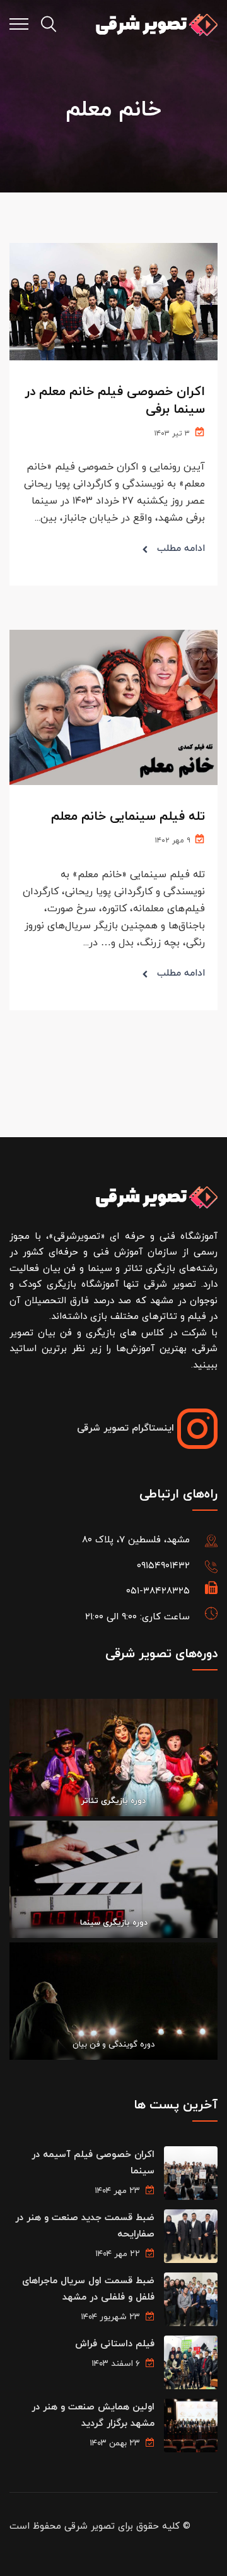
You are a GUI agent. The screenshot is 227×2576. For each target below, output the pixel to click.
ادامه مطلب (181, 549)
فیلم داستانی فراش (115, 2344)
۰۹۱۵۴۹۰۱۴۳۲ (163, 1566)
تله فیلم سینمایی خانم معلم (128, 817)
